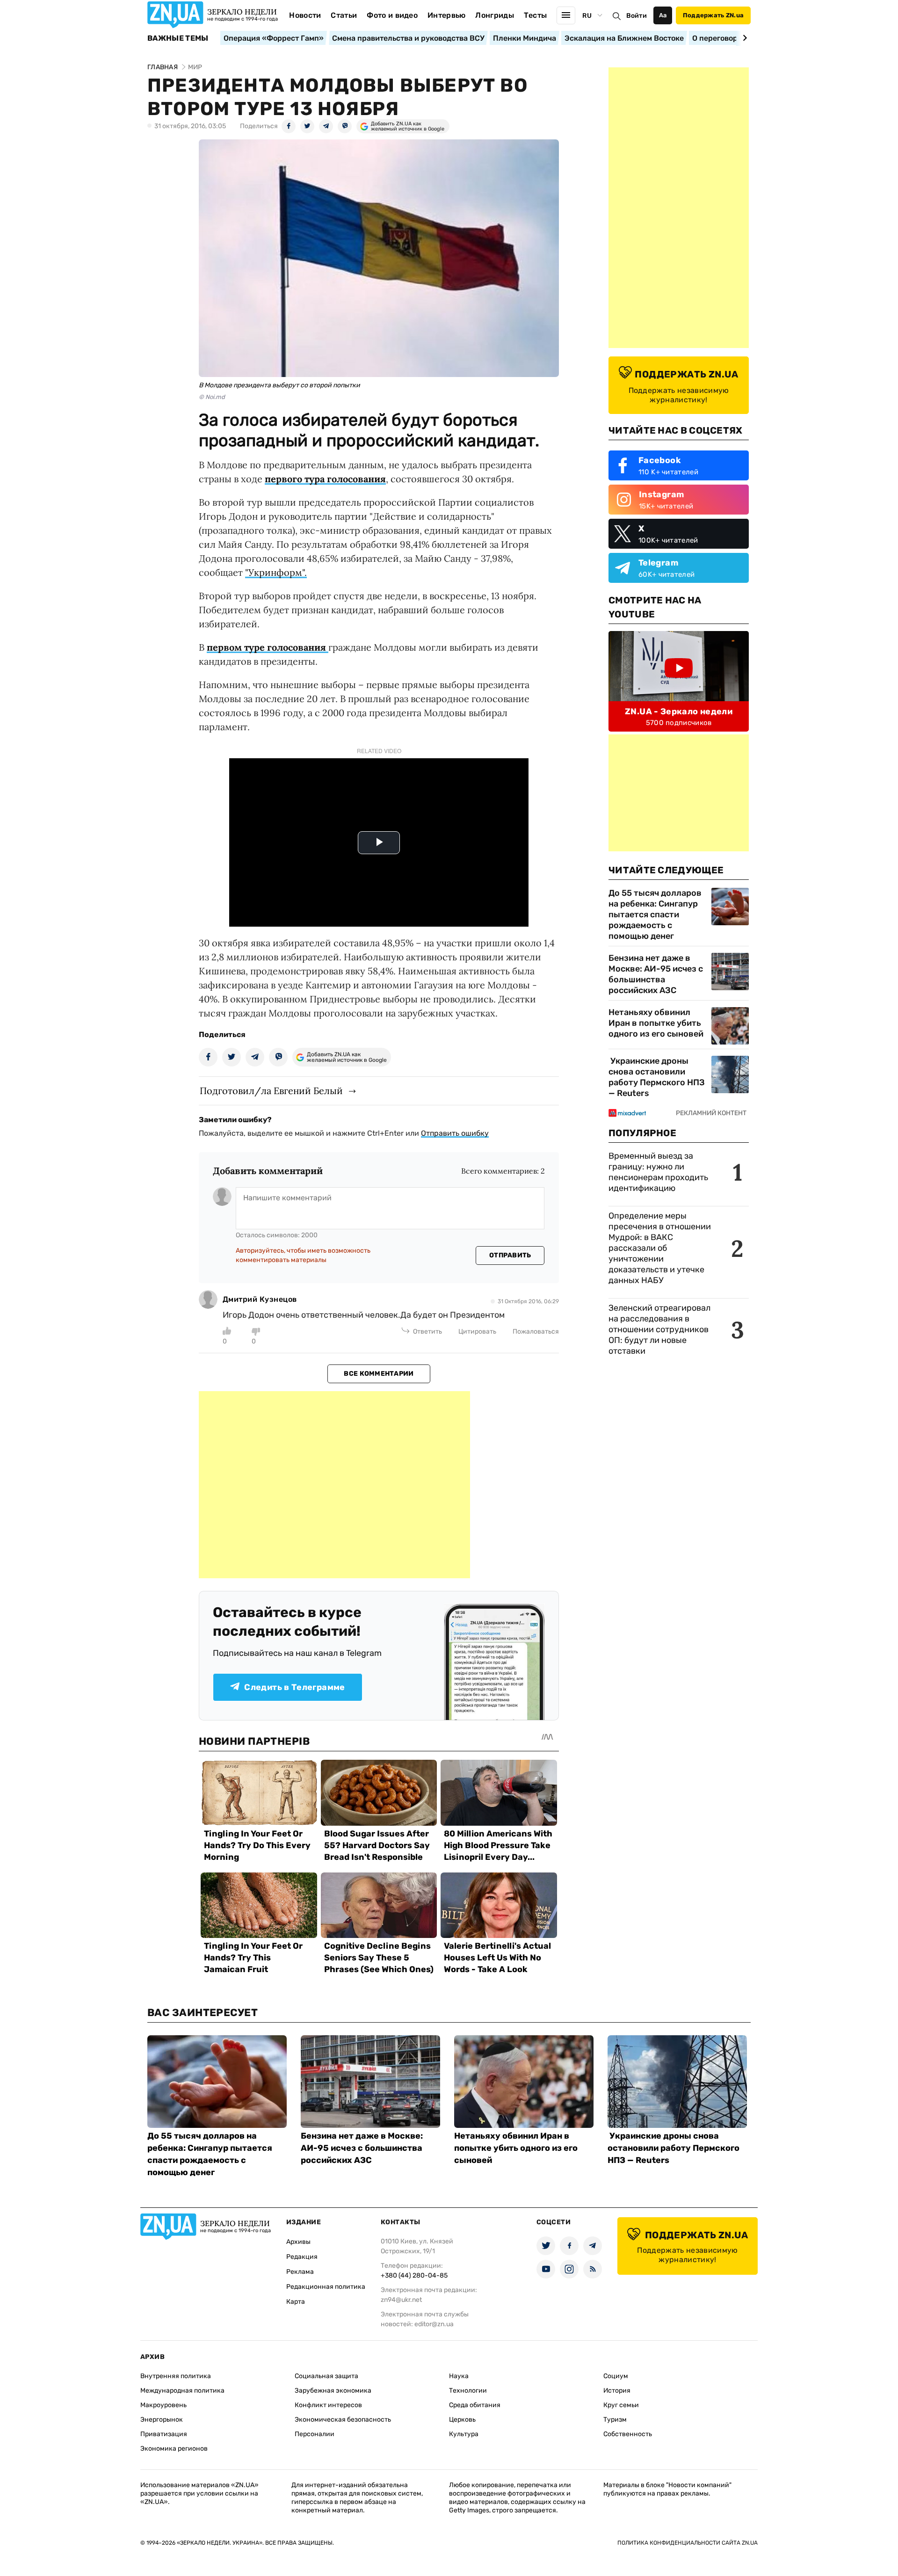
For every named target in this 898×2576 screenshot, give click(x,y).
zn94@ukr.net (401, 2300)
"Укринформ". (276, 572)
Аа (663, 15)
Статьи (344, 15)
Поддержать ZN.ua (713, 15)
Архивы (298, 2242)
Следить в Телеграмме (294, 1687)
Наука (459, 2376)
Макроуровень (163, 2405)
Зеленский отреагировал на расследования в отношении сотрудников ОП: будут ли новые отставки (659, 1329)
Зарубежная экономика (333, 2391)
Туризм (615, 2420)
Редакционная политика (326, 2287)
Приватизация (164, 2434)
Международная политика (182, 2391)
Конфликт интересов (328, 2405)
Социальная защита (326, 2376)
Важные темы (178, 38)
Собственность (628, 2434)
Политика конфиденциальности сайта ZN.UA (688, 2543)
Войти (637, 16)
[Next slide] (743, 38)
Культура (464, 2434)
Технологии (468, 2391)
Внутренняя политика (176, 2376)
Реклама (300, 2272)
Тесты (536, 15)
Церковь (462, 2420)
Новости (305, 15)
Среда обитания (475, 2405)
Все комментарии (379, 1374)
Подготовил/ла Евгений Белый (271, 1091)
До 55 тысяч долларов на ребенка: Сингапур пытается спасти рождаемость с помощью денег (655, 914)
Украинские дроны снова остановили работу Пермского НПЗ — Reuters (657, 1077)
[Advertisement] (334, 1485)
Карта (296, 2302)
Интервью (447, 15)
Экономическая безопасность (343, 2420)
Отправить (510, 1255)
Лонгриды (495, 15)
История (617, 2391)
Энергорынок (162, 2420)
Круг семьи (621, 2405)
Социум (616, 2376)
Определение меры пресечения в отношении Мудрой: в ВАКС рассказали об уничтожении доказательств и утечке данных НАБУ (660, 1248)
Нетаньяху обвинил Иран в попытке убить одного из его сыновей (656, 1023)
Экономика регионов (174, 2449)
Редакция (302, 2257)
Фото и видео (392, 15)
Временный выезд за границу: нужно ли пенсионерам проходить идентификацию (658, 1172)
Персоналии (315, 2434)
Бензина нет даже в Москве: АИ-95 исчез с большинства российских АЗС (656, 974)
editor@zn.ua (434, 2324)
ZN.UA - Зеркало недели (679, 711)
